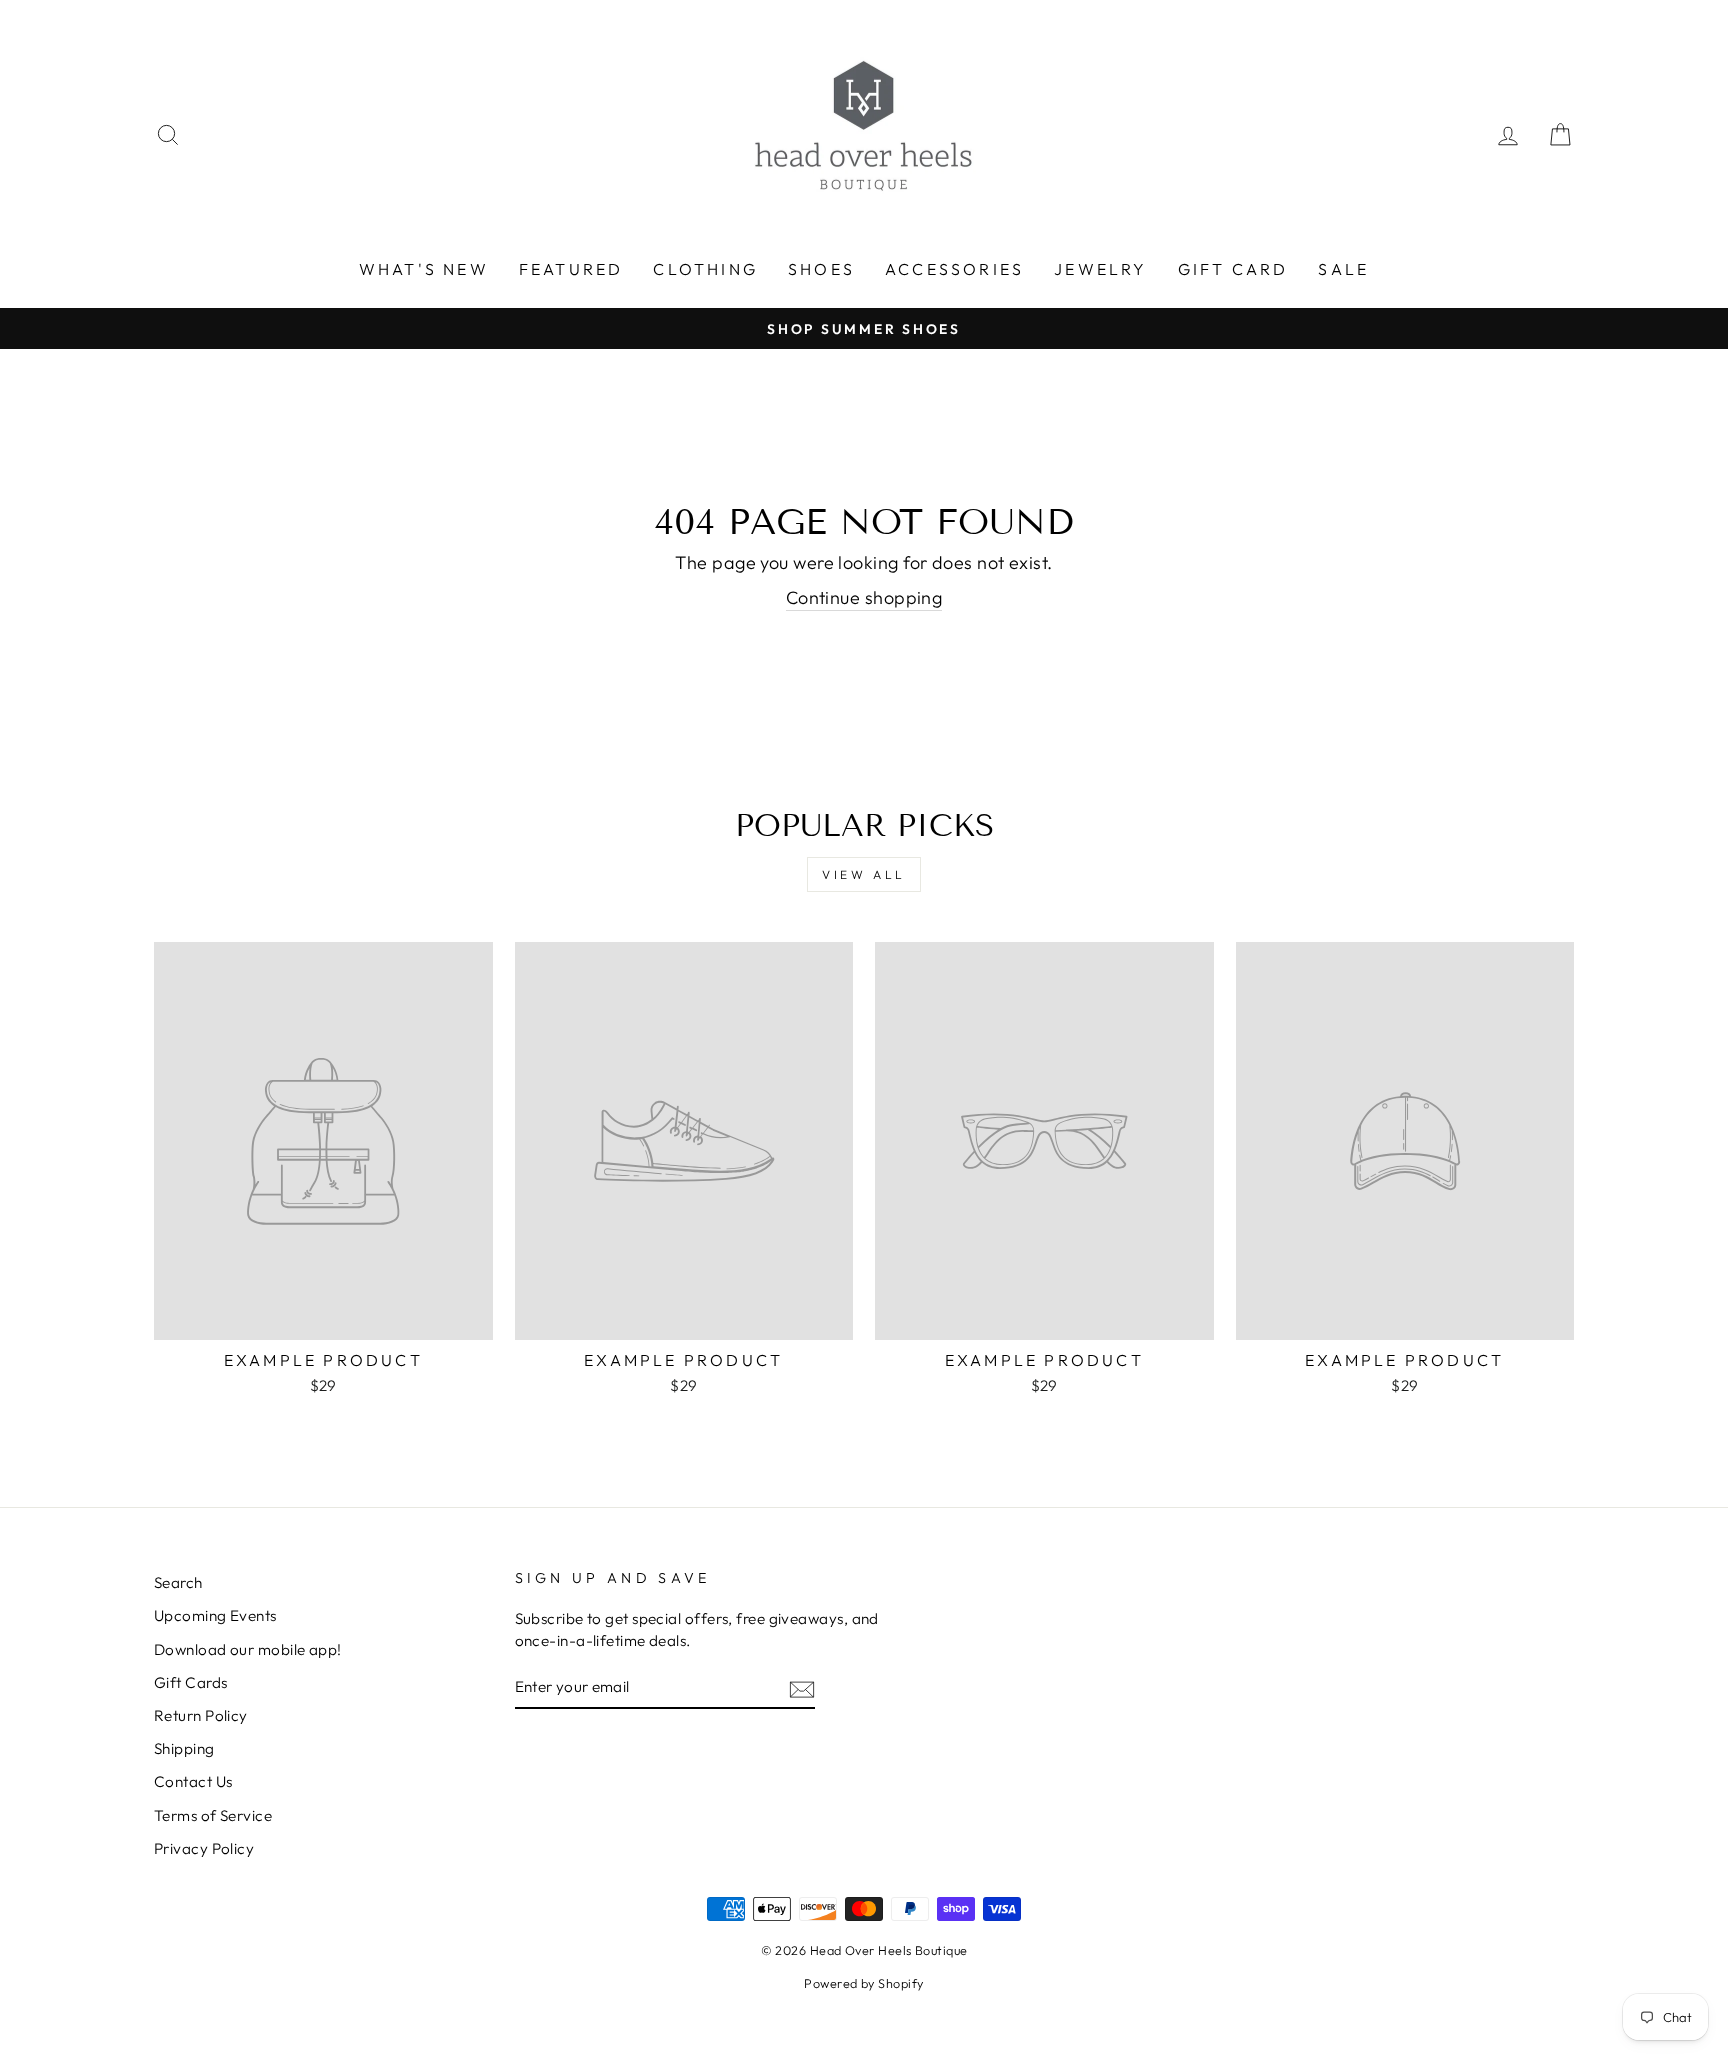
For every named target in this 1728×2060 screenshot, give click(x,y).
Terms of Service (213, 1815)
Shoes (821, 269)
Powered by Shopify (863, 1983)
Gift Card (1233, 269)
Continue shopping (864, 597)
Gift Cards (191, 1682)
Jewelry (1100, 269)
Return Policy (201, 1715)
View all (864, 874)
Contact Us (193, 1781)
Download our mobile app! (248, 1649)
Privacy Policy (204, 1848)
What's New (424, 269)
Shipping (184, 1748)
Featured (571, 269)
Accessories (954, 269)
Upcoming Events (215, 1615)
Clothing (705, 269)
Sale (1343, 269)
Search (178, 1582)
